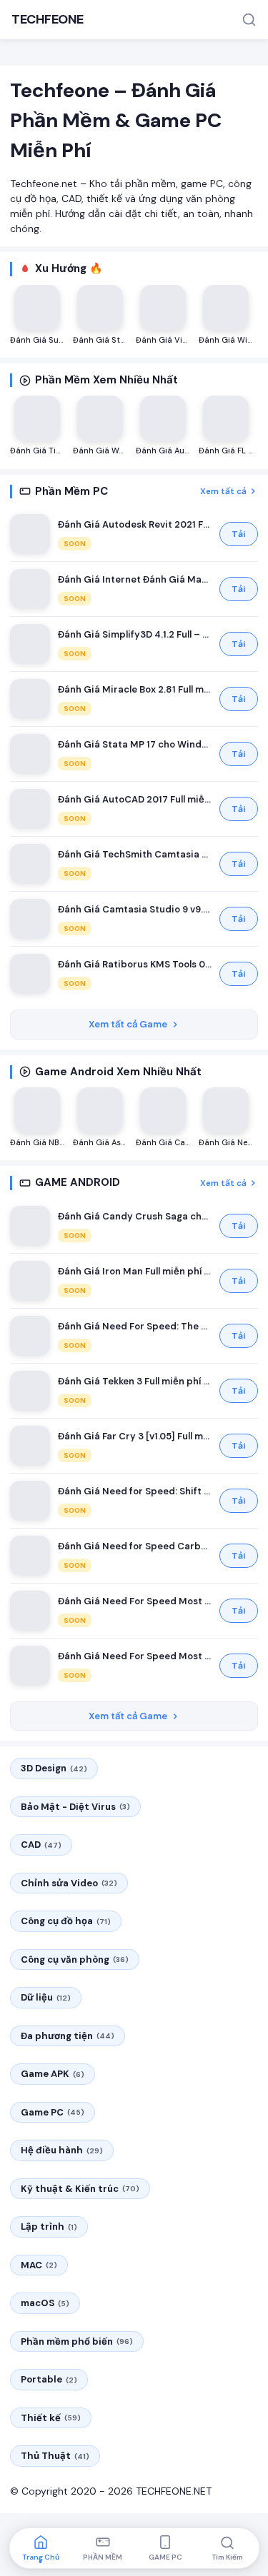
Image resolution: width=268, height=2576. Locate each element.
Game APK (53, 2074)
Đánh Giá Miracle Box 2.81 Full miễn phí (135, 689)
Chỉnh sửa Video (69, 1883)
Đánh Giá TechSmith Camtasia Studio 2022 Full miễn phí (135, 854)
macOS (45, 2303)
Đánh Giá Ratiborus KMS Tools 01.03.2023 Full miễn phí (135, 964)
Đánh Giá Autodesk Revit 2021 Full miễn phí (135, 524)
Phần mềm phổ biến (77, 2341)
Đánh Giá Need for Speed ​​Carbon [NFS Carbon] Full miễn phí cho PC (135, 1546)
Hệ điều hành (62, 2150)
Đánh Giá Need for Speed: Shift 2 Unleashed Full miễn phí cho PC (135, 1491)
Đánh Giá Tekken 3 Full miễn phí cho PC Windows (135, 1381)
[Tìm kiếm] (249, 20)
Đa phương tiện (68, 2036)
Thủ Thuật (55, 2456)
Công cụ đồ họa (66, 1921)
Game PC (53, 2112)
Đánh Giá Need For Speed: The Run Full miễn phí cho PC (135, 1326)
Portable (49, 2379)
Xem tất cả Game (128, 1024)
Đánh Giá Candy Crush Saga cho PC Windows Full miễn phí (135, 1216)
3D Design (54, 1768)
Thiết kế (51, 2418)
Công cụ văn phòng (75, 1959)
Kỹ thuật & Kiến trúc (80, 2189)
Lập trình (49, 2227)
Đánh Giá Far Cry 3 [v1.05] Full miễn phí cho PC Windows (135, 1436)
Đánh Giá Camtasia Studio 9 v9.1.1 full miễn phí (135, 909)
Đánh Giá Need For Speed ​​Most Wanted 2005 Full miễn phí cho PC (135, 1601)
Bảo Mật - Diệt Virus (75, 1807)
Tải (239, 534)
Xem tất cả (223, 491)
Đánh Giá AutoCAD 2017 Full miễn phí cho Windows (135, 799)
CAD (41, 1845)
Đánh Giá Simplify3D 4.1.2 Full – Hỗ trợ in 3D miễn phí (135, 634)
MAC (39, 2265)
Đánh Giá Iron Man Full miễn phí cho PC (135, 1271)
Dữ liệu (46, 1997)
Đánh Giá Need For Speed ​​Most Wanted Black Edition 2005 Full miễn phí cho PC (135, 1656)
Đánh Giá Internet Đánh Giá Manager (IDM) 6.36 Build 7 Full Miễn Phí (135, 579)
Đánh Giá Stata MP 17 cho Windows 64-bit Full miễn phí (135, 744)
